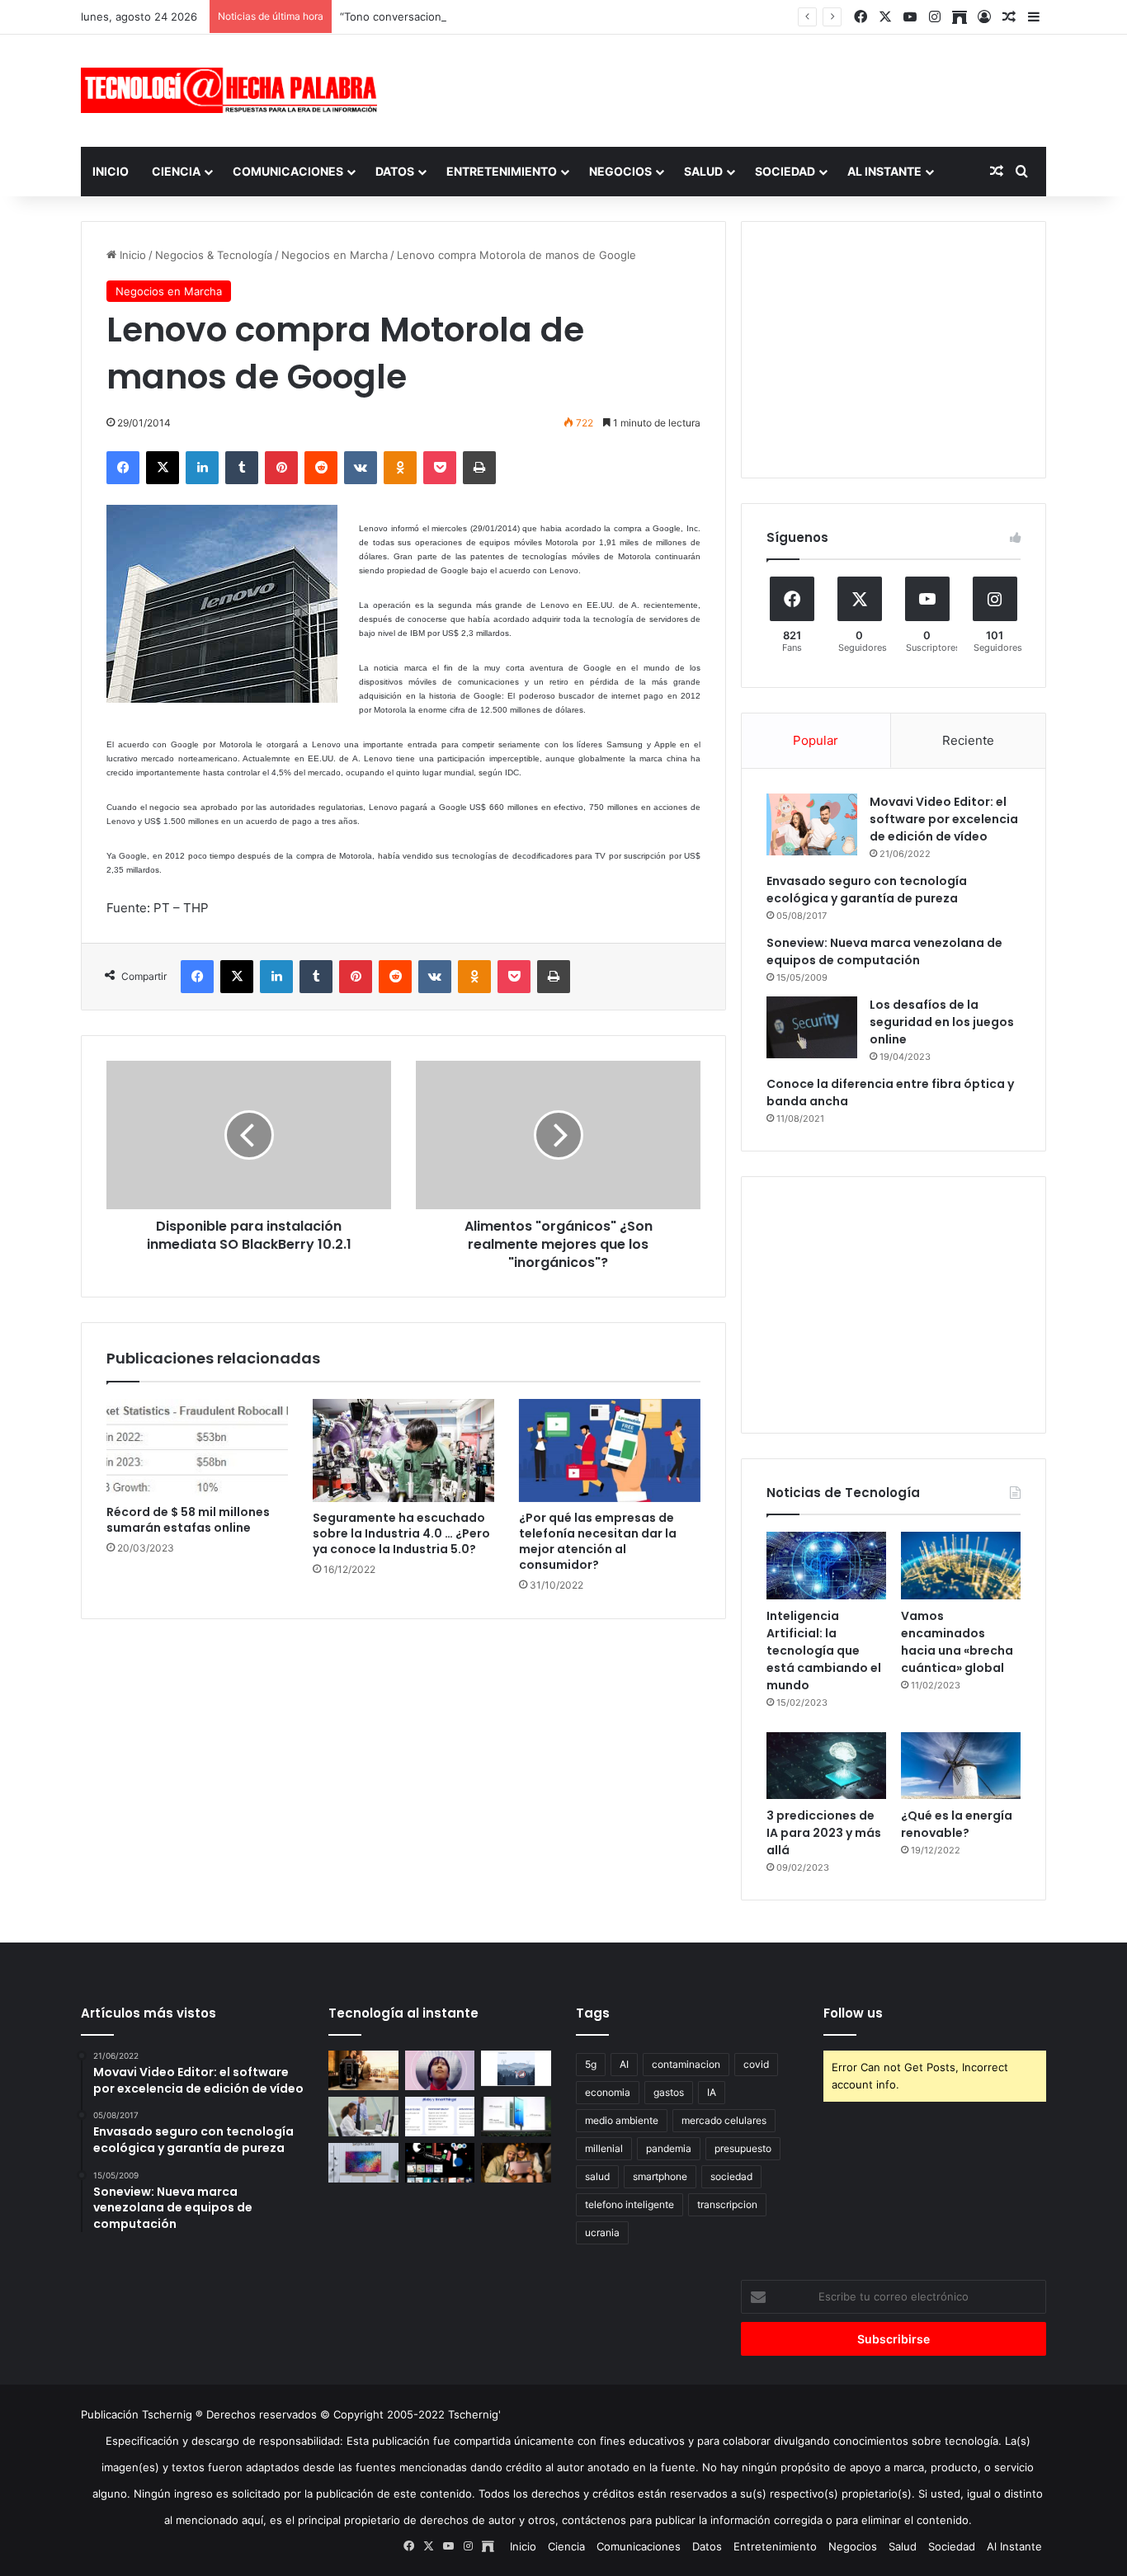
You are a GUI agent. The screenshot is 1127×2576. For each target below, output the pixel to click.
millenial (604, 2148)
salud (597, 2176)
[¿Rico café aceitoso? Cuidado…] (363, 2070)
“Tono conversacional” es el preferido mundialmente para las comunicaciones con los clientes (581, 16)
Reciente (968, 740)
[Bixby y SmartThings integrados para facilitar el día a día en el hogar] (440, 2117)
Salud (703, 171)
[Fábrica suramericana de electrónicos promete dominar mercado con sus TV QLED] (363, 2163)
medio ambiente (622, 2120)
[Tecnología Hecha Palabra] (233, 90)
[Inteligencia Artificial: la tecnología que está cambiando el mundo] (826, 1566)
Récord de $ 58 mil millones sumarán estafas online (188, 1520)
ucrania (602, 2232)
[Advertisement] (729, 88)
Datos (395, 171)
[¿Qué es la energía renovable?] (961, 1766)
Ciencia (176, 171)
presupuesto (743, 2148)
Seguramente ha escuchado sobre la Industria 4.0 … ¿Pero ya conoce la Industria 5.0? (401, 1533)
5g (591, 2064)
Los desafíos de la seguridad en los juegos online (942, 1022)
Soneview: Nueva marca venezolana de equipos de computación (884, 951)
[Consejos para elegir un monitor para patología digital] (363, 2117)
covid (756, 2064)
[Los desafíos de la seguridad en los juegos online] (812, 1027)
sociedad (731, 2176)
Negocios (620, 171)
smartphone (660, 2176)
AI (624, 2064)
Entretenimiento (502, 171)
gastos (669, 2092)
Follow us (853, 2013)
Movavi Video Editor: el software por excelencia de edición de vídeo (944, 819)
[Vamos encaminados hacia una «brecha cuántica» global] (961, 1566)
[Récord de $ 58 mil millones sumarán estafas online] (197, 1448)
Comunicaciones (288, 171)
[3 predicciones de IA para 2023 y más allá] (826, 1766)
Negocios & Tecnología (214, 255)
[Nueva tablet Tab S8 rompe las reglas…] (516, 2163)
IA (712, 2092)
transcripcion (727, 2204)
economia (608, 2092)
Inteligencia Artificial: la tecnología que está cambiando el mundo (824, 1651)
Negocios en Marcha (335, 255)
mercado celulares (724, 2120)
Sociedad (785, 171)
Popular (816, 740)
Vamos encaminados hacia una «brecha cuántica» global (957, 1642)
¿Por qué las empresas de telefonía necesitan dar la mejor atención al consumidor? (598, 1541)
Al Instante (884, 171)
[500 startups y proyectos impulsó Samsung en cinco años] (440, 2163)
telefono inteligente (630, 2204)
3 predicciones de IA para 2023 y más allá (824, 1833)
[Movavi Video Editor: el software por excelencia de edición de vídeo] (812, 824)
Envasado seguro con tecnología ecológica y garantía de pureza (867, 890)
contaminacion (686, 2064)
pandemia (669, 2148)
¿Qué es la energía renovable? (957, 1824)
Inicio (111, 171)
